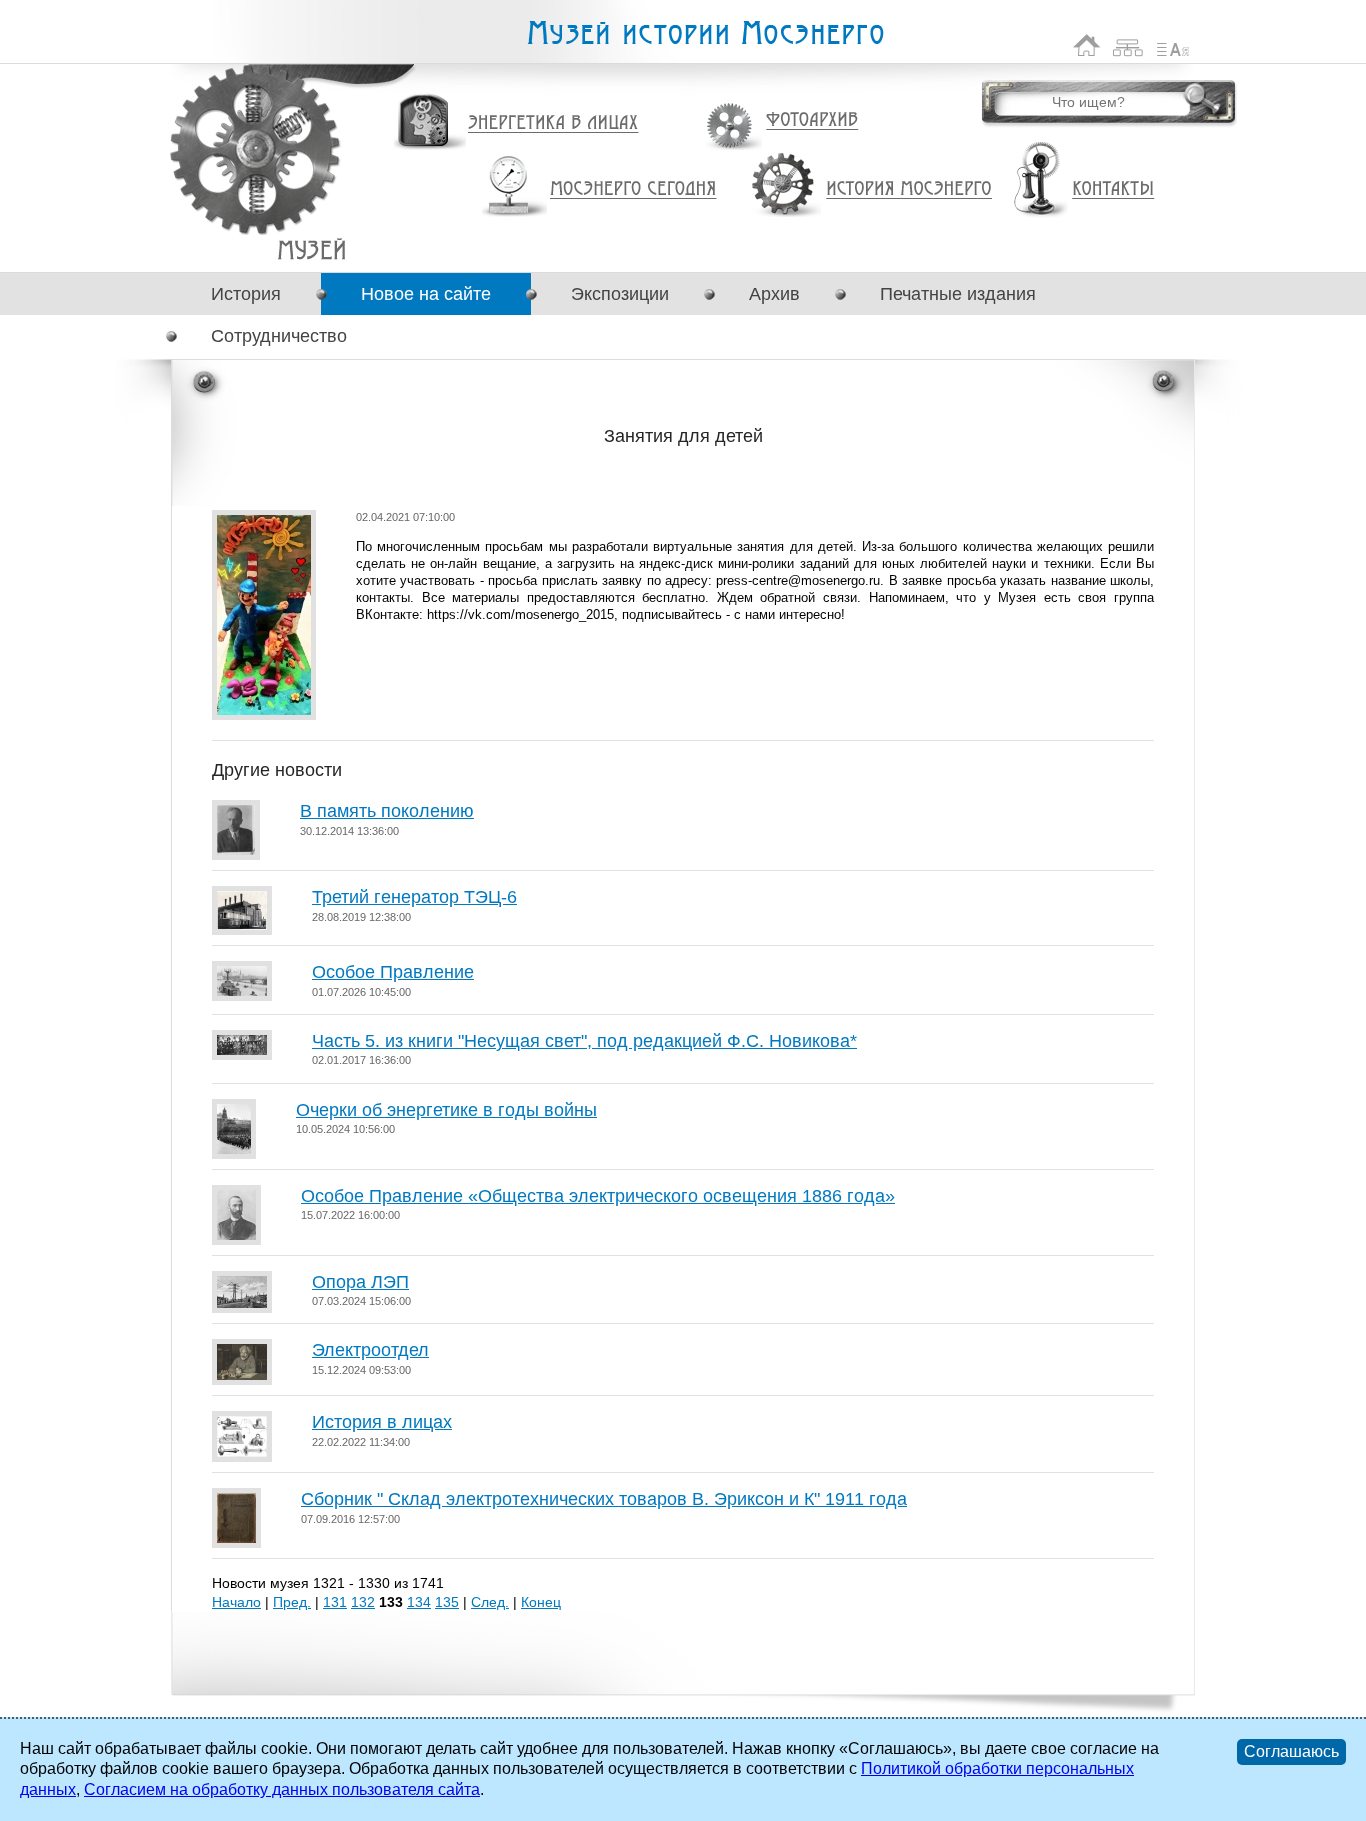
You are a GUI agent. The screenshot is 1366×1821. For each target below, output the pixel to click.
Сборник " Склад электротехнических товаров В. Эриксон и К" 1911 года (604, 1499)
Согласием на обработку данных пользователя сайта (282, 1789)
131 (335, 1602)
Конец (541, 1602)
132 (363, 1602)
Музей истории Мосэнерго (705, 33)
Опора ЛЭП (360, 1282)
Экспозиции (620, 294)
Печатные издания (958, 294)
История (246, 294)
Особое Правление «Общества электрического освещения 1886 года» (598, 1196)
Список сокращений (1173, 45)
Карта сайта (1128, 45)
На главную (1087, 45)
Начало (236, 1602)
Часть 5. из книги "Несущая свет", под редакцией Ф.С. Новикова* (584, 1041)
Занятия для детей (311, 249)
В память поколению (387, 811)
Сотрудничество (279, 336)
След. (490, 1602)
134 (419, 1602)
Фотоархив (811, 120)
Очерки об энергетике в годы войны (446, 1110)
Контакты (1113, 189)
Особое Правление (393, 972)
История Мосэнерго (909, 189)
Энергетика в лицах (553, 123)
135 (447, 1602)
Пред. (292, 1602)
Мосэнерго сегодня (633, 189)
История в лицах (382, 1422)
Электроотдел (370, 1350)
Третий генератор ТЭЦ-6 (414, 897)
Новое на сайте (426, 294)
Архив (774, 294)
